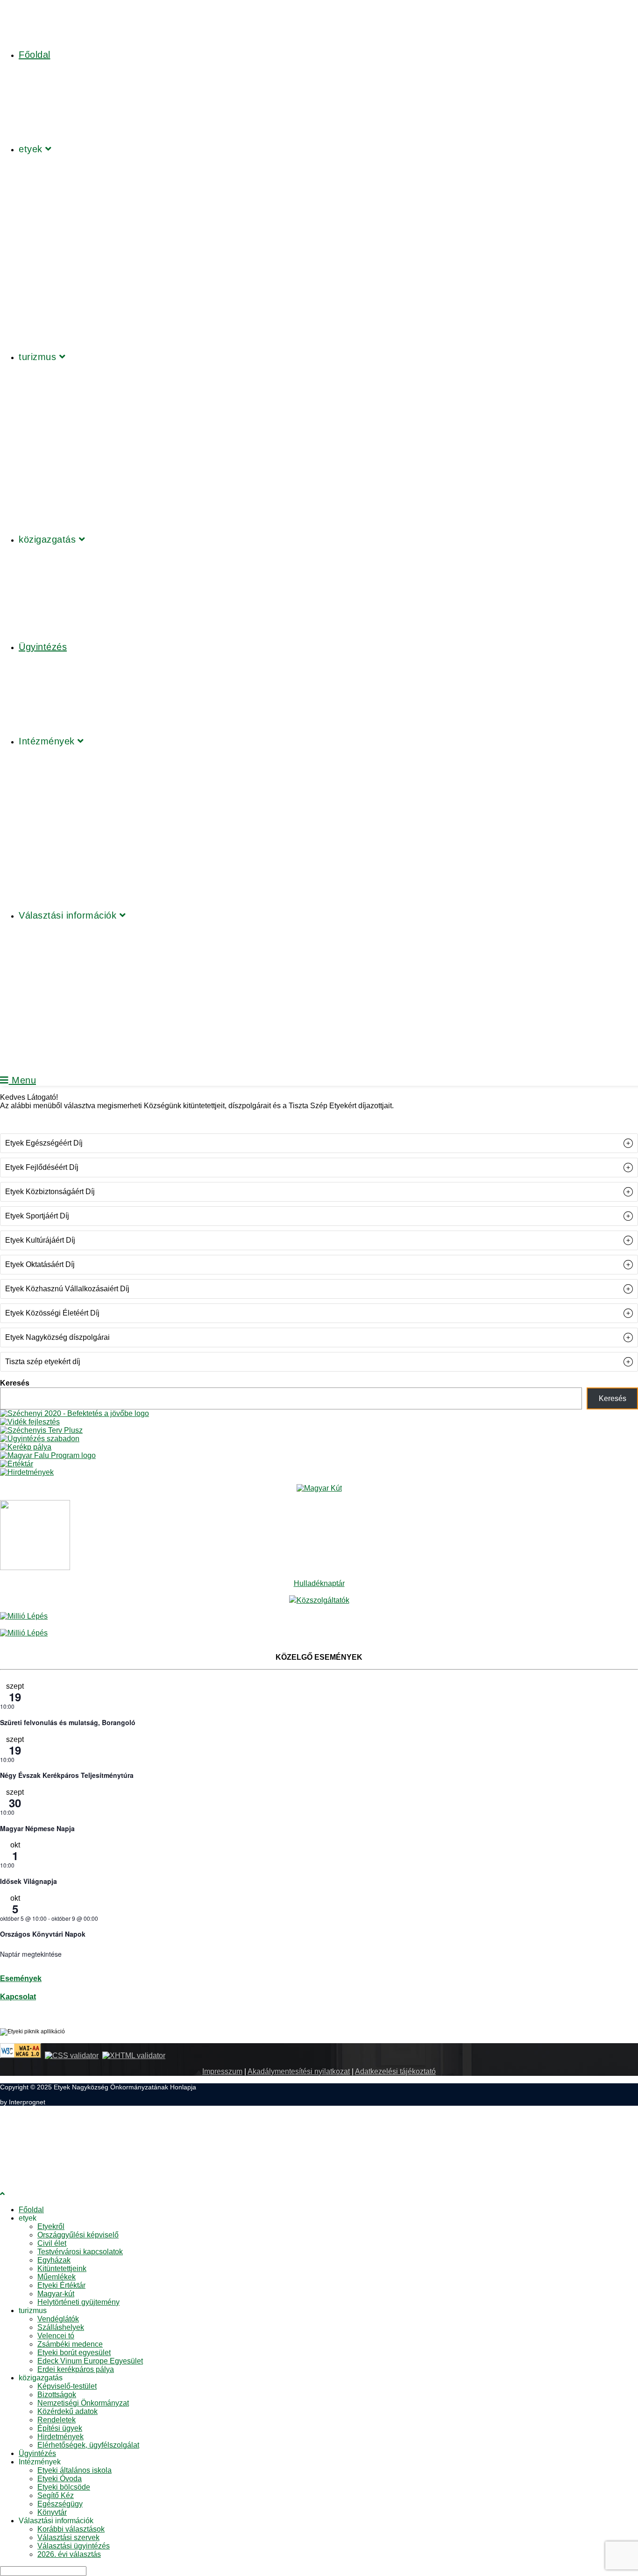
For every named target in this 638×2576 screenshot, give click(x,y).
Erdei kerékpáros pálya (76, 2369)
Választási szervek (68, 2537)
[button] (319, 1143)
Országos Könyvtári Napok (43, 1934)
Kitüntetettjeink (62, 2268)
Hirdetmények (60, 2437)
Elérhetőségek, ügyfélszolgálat (88, 2445)
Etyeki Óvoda (60, 2479)
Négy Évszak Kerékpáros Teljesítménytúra (67, 1775)
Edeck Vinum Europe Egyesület (90, 2361)
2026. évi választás (69, 2554)
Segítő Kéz (56, 2495)
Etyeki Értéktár (61, 2285)
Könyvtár (52, 2512)
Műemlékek (57, 2277)
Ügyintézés (37, 2453)
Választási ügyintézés (74, 2546)
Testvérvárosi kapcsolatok (80, 2252)
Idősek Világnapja (28, 1881)
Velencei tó (56, 2336)
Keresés (15, 1383)
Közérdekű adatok (67, 2411)
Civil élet (52, 2243)
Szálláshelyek (61, 2327)
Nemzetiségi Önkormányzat (83, 2403)
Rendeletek (57, 2420)
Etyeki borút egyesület (74, 2353)
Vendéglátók (58, 2319)
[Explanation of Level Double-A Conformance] (21, 2056)
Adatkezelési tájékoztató (395, 2071)
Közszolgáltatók (323, 1600)
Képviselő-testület (67, 2386)
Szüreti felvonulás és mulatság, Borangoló (68, 1722)
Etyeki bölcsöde (64, 2487)
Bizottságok (57, 2395)
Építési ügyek (60, 2428)
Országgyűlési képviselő (78, 2235)
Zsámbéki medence (70, 2344)
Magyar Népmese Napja (37, 1828)
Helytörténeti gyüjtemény (78, 2302)
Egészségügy (60, 2504)
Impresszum (222, 2071)
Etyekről (51, 2226)
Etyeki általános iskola (74, 2470)
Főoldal (31, 2210)
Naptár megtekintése (31, 1954)
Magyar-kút (56, 2294)
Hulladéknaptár (319, 1583)
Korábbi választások (71, 2529)
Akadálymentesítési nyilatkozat (299, 2071)
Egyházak (54, 2260)
